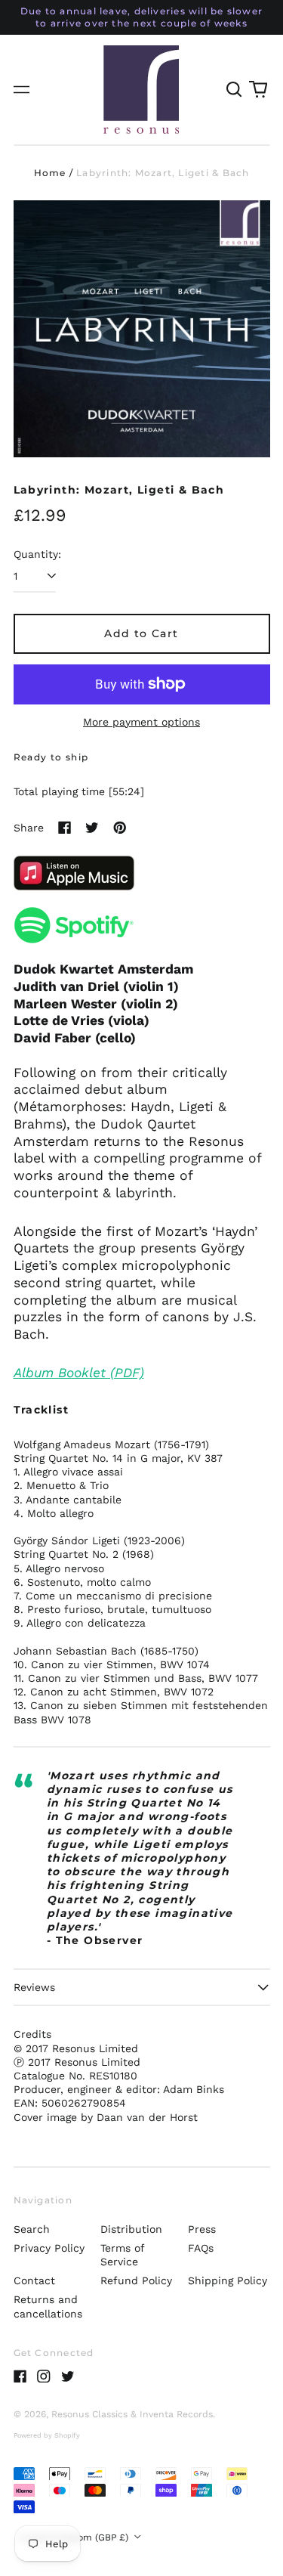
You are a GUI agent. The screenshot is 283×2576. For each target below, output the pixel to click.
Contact (34, 2280)
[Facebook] (20, 2376)
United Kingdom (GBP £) (75, 2537)
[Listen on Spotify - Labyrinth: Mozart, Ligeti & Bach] (142, 925)
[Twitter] (68, 2376)
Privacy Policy (49, 2248)
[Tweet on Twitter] (92, 828)
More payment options (141, 722)
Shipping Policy (228, 2280)
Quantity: (37, 554)
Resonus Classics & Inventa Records (132, 2414)
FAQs (201, 2248)
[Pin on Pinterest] (120, 828)
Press (202, 2229)
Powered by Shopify (47, 2435)
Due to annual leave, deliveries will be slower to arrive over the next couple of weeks (141, 17)
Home (50, 173)
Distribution (131, 2229)
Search (32, 2229)
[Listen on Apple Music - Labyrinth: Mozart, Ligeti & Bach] (142, 873)
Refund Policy (136, 2280)
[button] (235, 90)
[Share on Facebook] (65, 828)
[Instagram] (44, 2376)
